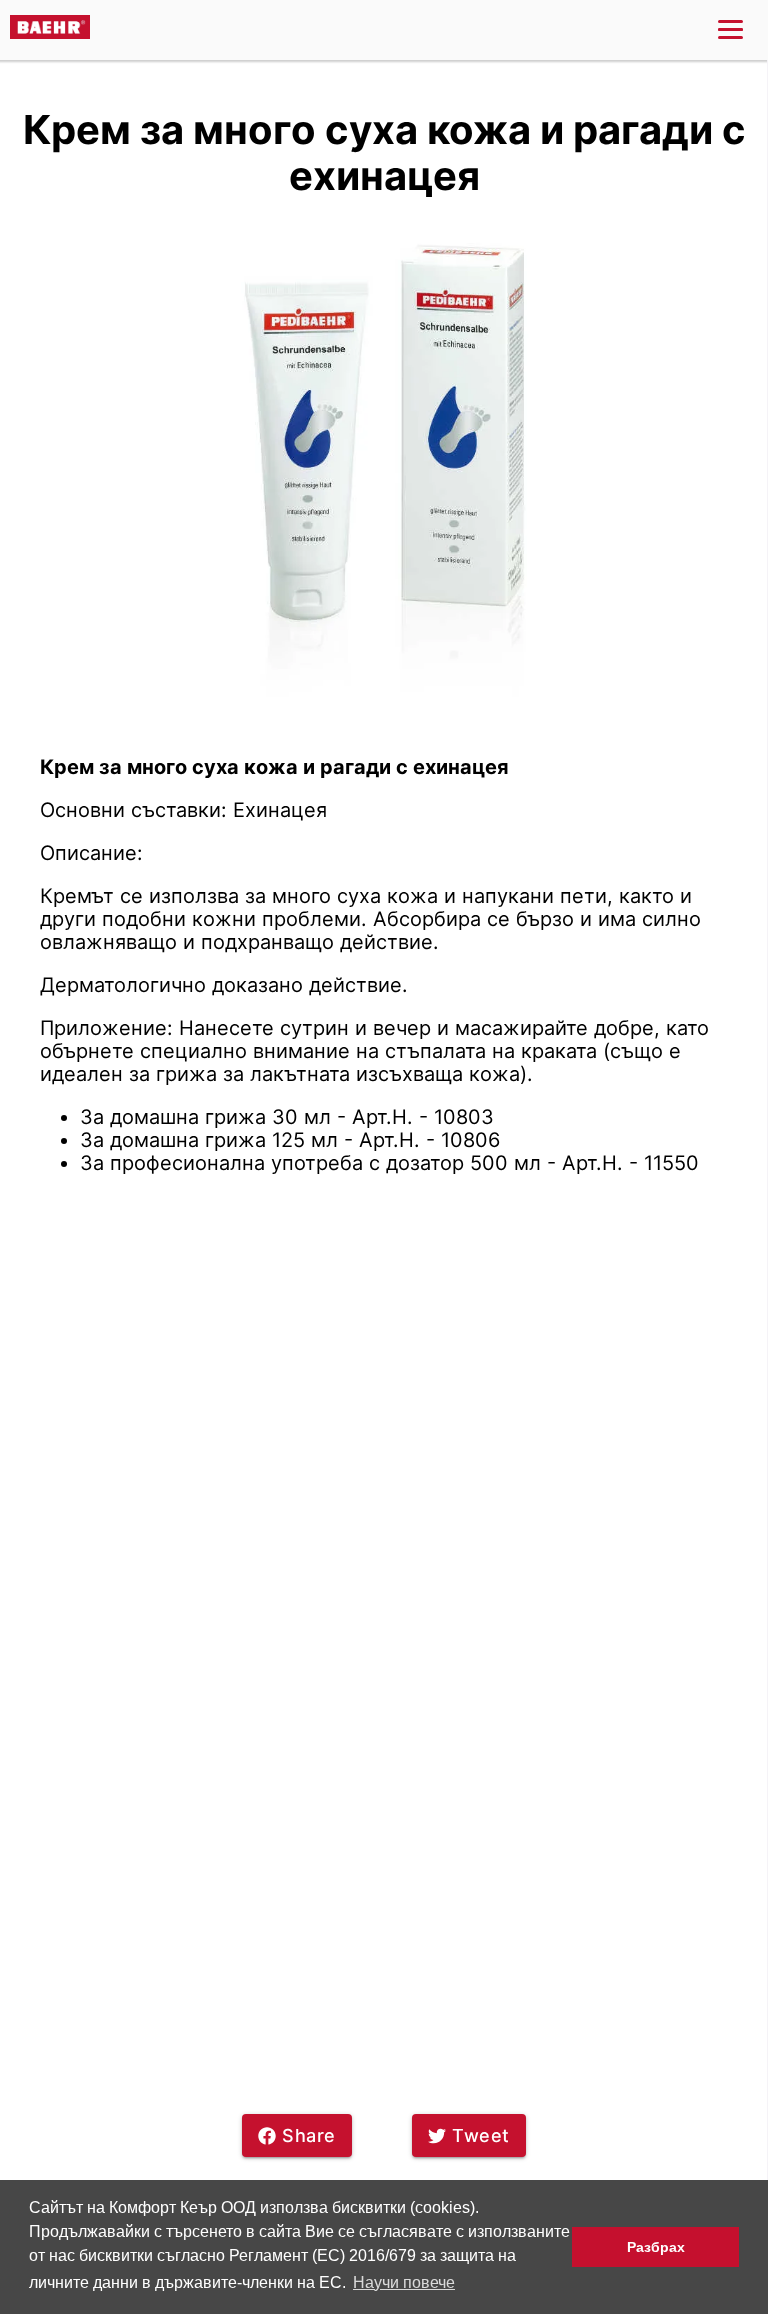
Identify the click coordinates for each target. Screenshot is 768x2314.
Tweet (481, 2135)
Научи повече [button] (404, 2282)
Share (309, 2135)
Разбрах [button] (656, 2247)
